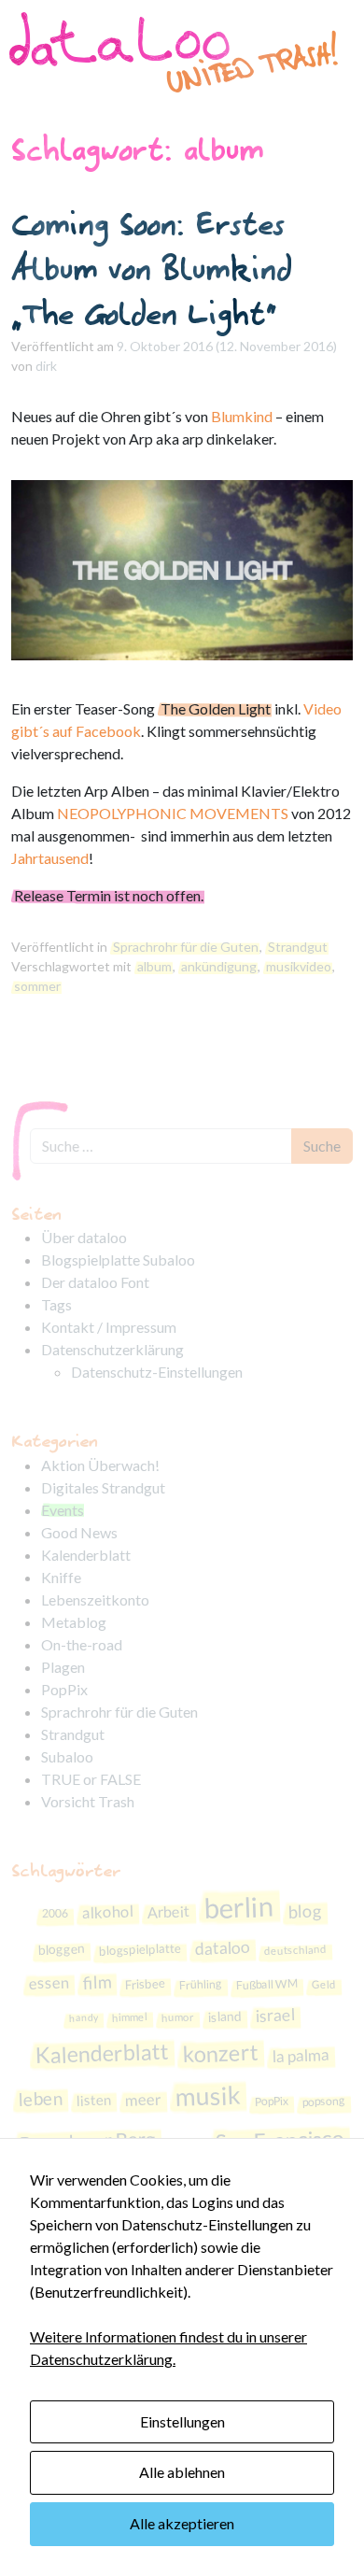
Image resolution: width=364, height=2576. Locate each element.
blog (306, 1911)
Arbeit (169, 1911)
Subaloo (67, 1756)
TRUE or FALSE (91, 1779)
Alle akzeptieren (182, 2523)
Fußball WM (266, 1983)
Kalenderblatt (86, 1555)
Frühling (200, 1984)
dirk (46, 366)
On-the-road (82, 1644)
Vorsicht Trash (88, 1801)
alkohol (108, 1912)
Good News (79, 1532)
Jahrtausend (50, 858)
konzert (220, 2052)
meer (144, 2099)
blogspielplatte (140, 1949)
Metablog (74, 1622)
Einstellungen (182, 2421)
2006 (56, 1914)
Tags (56, 1304)
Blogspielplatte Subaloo (118, 1260)
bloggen (61, 1949)
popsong (324, 2101)
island (225, 2016)
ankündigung (219, 966)
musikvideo (299, 966)
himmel (130, 2017)
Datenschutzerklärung (112, 1349)
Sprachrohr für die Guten (186, 947)
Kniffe (61, 1577)
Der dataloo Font (95, 1282)
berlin (239, 1907)
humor (178, 2017)
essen (49, 1982)
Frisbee (145, 1983)
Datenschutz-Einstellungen (157, 1372)
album (154, 966)
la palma (301, 2055)
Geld (323, 1984)
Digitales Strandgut (103, 1487)
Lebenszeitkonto (95, 1599)
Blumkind (242, 416)
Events (63, 1510)
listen (94, 2100)
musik (208, 2096)
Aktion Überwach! (100, 1465)
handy (84, 2017)
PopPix (64, 1689)
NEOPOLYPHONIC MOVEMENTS (173, 813)
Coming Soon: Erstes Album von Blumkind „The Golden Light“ (152, 269)
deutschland (294, 1950)
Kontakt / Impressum (109, 1327)
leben (41, 2098)
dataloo (222, 1948)
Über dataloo (84, 1237)
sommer (37, 986)
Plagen (63, 1667)
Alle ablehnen (182, 2472)
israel (276, 2015)
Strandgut (298, 947)
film (97, 1982)
